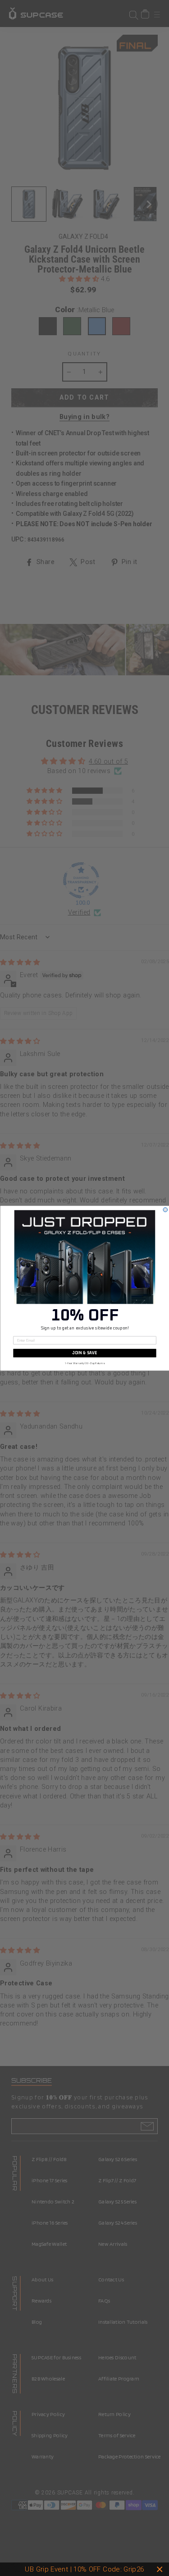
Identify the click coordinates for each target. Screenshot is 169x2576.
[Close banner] (160, 2569)
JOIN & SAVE (84, 1353)
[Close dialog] (165, 1210)
